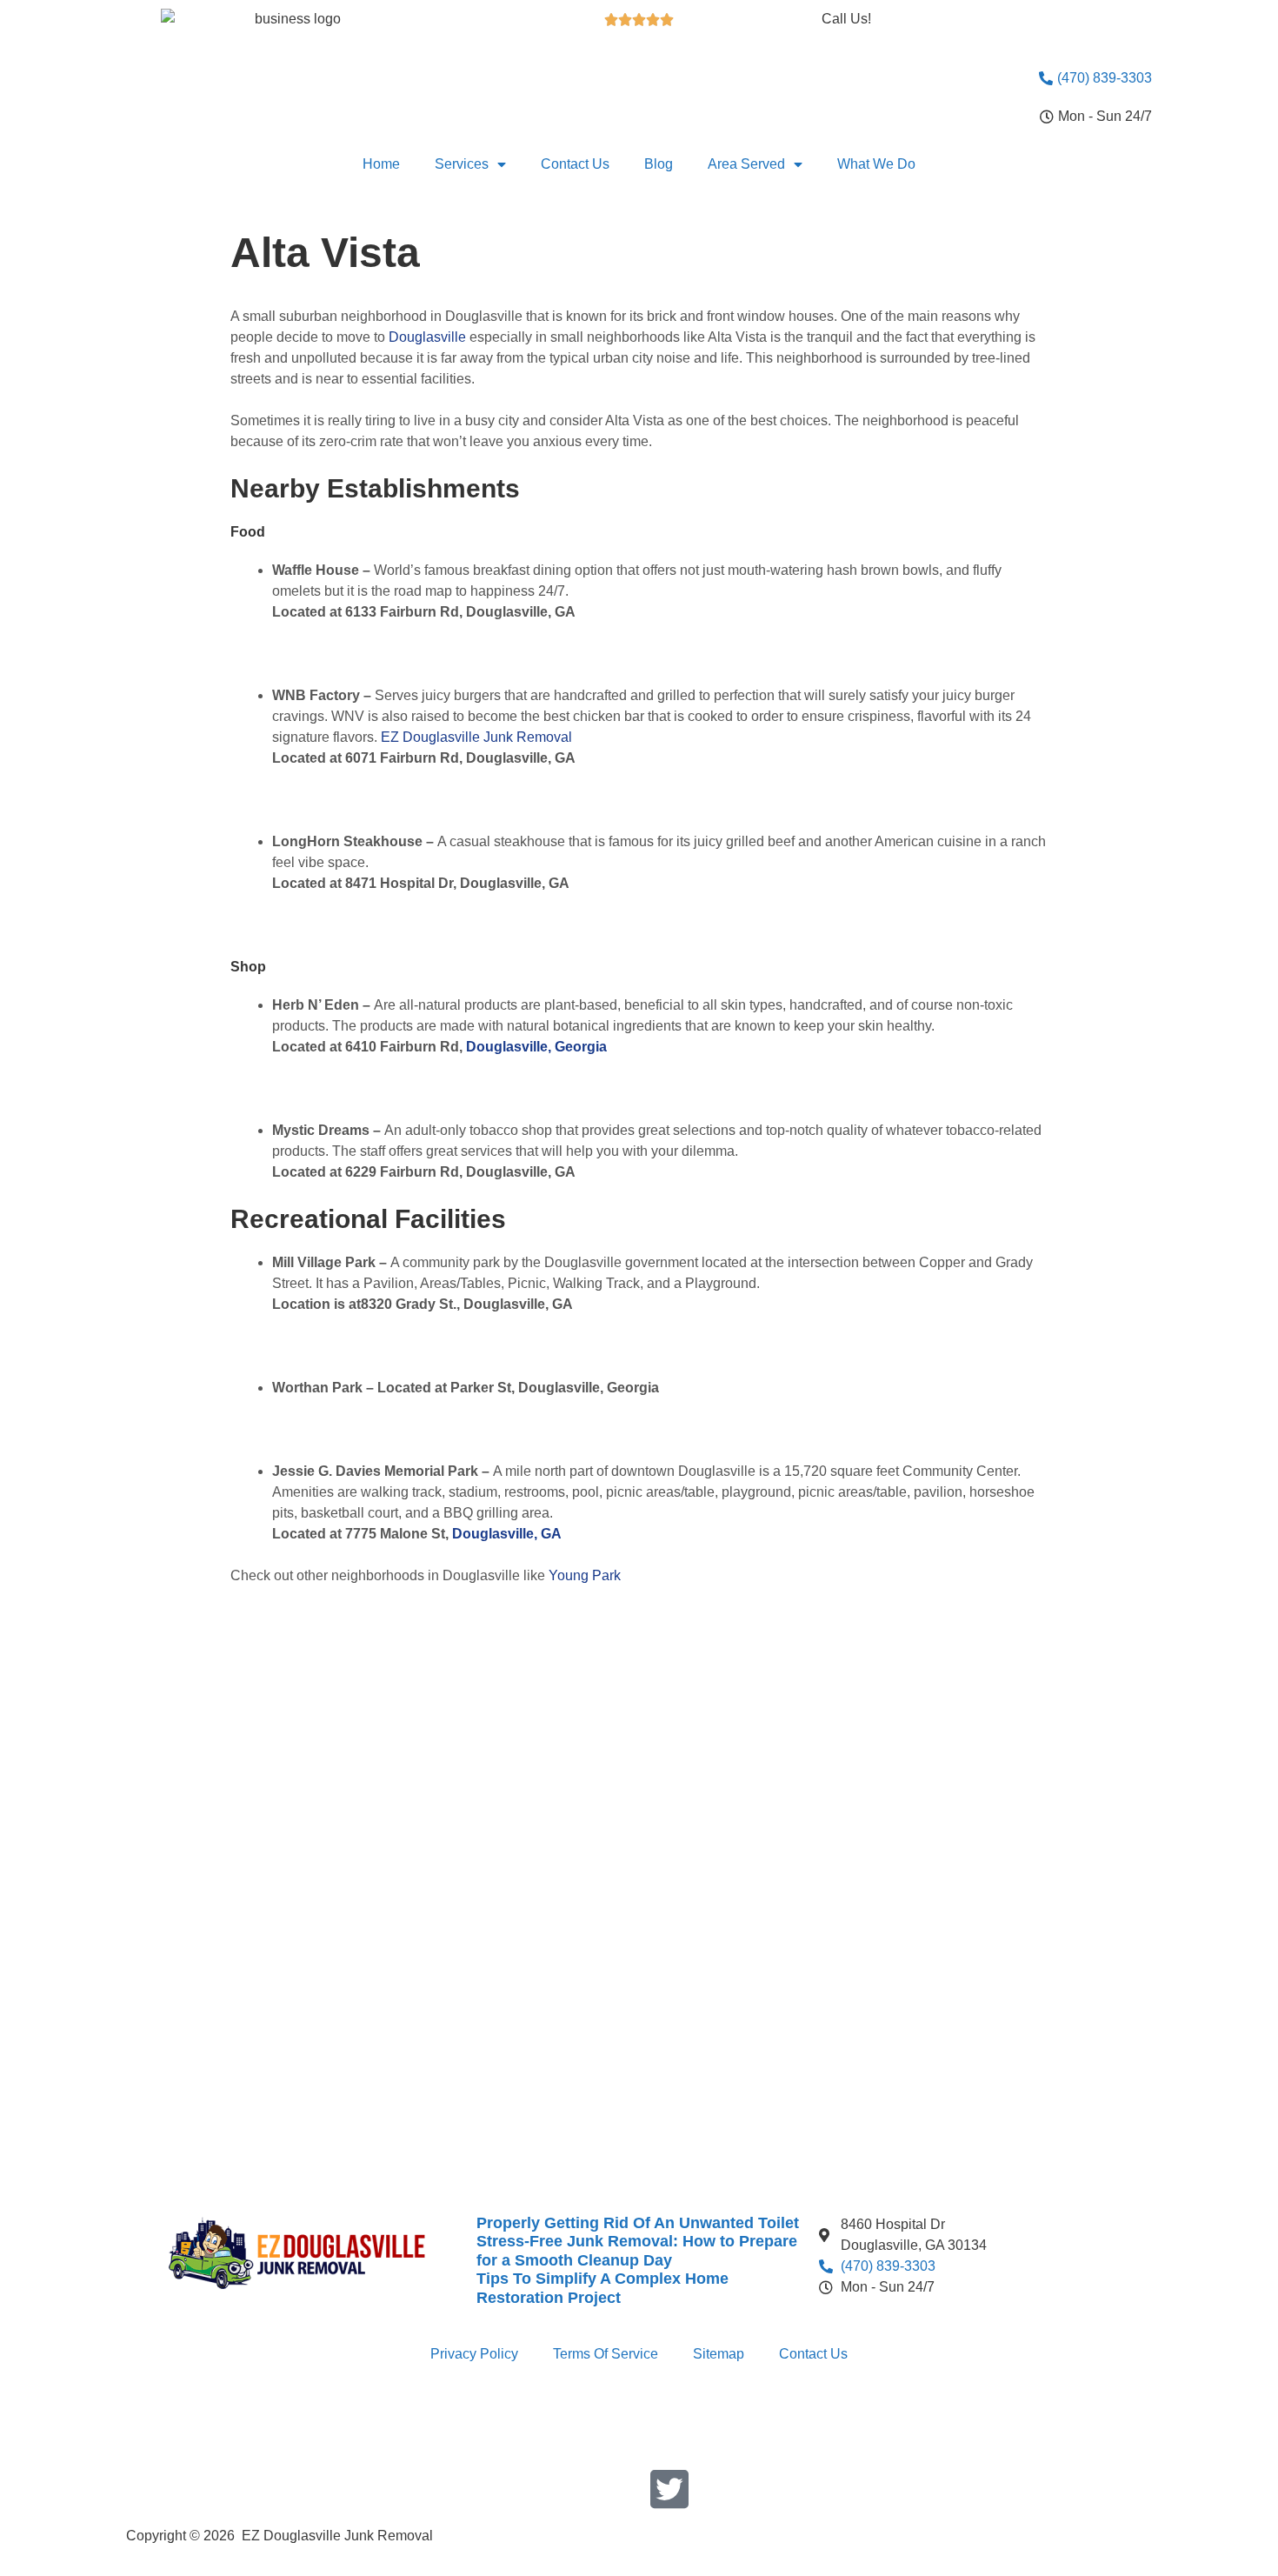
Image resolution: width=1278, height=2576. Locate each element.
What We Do (876, 164)
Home (381, 164)
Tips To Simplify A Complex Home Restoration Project (602, 2288)
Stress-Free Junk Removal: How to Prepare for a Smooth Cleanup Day (637, 2251)
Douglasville (427, 337)
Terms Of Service (606, 2354)
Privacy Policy (474, 2354)
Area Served (746, 164)
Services (462, 164)
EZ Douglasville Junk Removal (476, 737)
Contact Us (575, 164)
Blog (659, 164)
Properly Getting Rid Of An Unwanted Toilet (638, 2223)
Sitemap (719, 2354)
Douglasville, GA (507, 1534)
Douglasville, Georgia (536, 1047)
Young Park (585, 1575)
